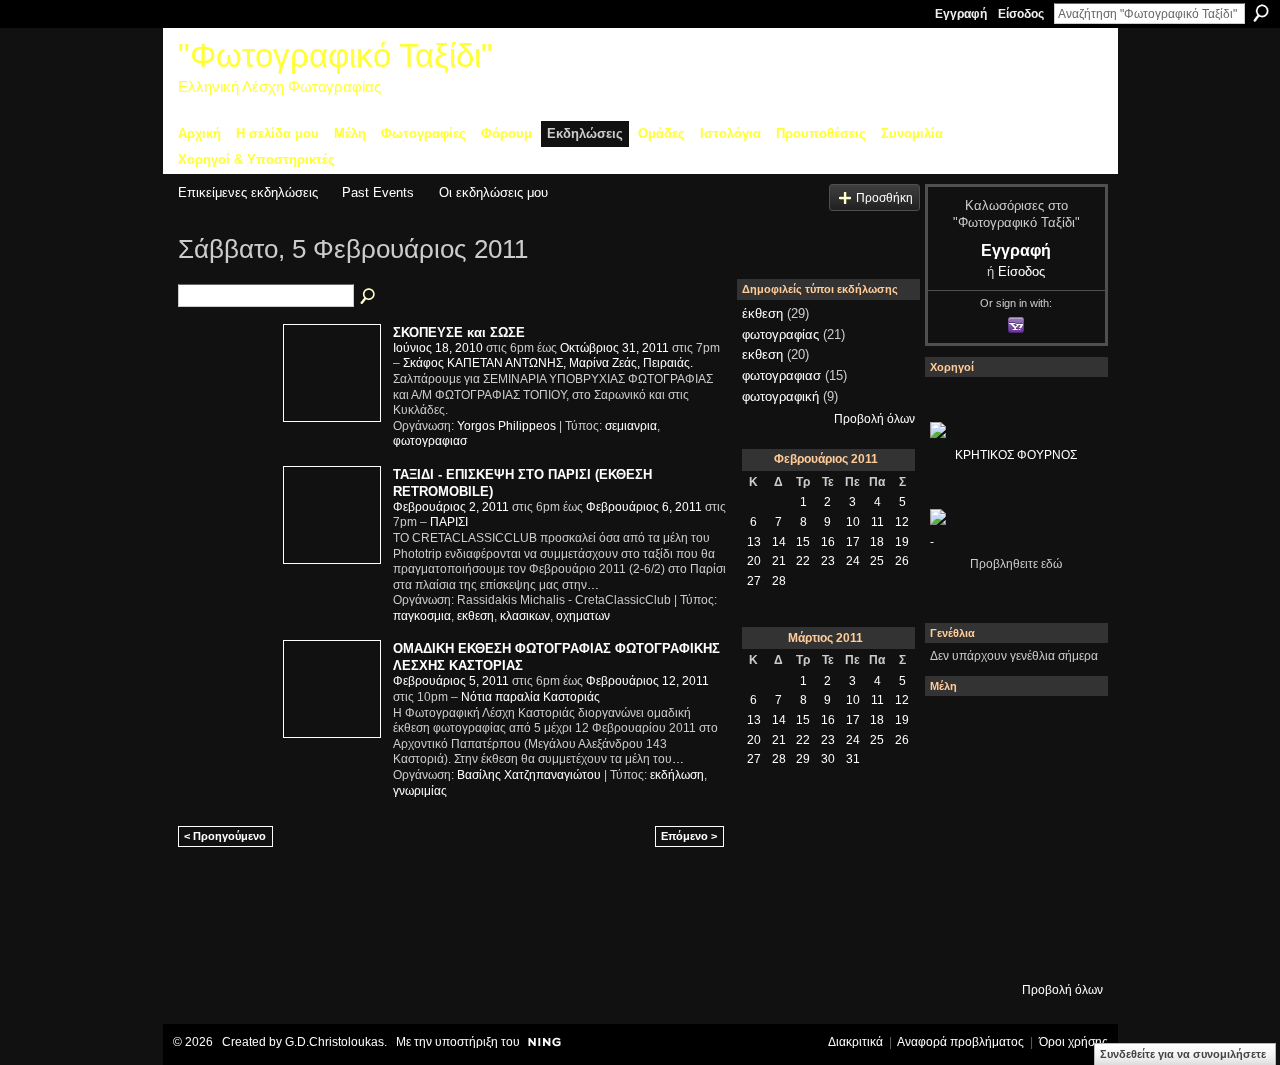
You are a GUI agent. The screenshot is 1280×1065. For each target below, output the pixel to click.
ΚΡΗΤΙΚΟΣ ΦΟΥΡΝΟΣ (1016, 455)
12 (902, 522)
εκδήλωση (677, 775)
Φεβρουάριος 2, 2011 (451, 507)
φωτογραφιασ (430, 441)
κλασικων (525, 616)
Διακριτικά (855, 1042)
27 (754, 581)
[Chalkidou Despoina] (957, 783)
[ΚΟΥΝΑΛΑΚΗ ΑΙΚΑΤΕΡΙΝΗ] (957, 729)
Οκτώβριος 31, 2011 (614, 348)
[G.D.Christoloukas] (1065, 945)
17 (853, 542)
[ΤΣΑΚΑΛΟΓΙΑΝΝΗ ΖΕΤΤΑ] (957, 945)
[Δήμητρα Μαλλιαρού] (1065, 729)
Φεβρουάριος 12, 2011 (647, 681)
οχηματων (583, 616)
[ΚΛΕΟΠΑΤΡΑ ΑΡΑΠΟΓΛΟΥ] (1011, 837)
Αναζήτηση (1261, 13)
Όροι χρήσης (1073, 1042)
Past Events (378, 192)
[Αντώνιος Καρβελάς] (1011, 945)
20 (754, 561)
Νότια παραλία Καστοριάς (530, 697)
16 (828, 542)
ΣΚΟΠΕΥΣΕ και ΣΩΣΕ (459, 332)
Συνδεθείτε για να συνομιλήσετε (1183, 1054)
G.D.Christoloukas (334, 1042)
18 (877, 542)
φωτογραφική (780, 396)
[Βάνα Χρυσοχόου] (1011, 783)
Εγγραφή (961, 14)
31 (853, 759)
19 (902, 542)
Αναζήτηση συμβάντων (369, 297)
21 (779, 561)
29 (803, 759)
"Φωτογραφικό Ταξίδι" (335, 55)
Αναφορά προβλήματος (960, 1042)
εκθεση (475, 616)
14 (779, 542)
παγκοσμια (422, 616)
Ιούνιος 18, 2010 (438, 348)
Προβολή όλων (874, 419)
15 (803, 542)
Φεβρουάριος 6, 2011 (644, 507)
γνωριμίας (420, 791)
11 (877, 522)
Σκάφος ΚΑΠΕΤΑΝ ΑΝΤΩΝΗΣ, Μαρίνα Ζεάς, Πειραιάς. (548, 363)
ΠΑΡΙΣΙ (449, 522)
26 (902, 561)
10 (853, 522)
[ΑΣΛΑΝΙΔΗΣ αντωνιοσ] (957, 837)
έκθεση (762, 313)
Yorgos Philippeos (506, 426)
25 (877, 561)
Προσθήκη (884, 197)
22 (803, 561)
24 (853, 561)
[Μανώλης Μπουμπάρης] (957, 891)
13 (754, 542)
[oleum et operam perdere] (1011, 729)
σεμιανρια (631, 426)
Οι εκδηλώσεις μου (493, 192)
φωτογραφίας (780, 334)
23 (828, 561)
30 (828, 759)
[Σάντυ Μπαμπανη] (1065, 891)
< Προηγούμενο (225, 836)
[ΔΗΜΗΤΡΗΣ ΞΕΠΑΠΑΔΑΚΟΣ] (1065, 783)
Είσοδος (1021, 14)
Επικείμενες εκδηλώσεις (248, 192)
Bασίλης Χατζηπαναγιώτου (529, 775)
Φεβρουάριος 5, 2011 (451, 681)
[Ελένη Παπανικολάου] (1065, 837)
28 (779, 581)
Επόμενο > (689, 836)
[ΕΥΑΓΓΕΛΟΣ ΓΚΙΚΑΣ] (1011, 891)
